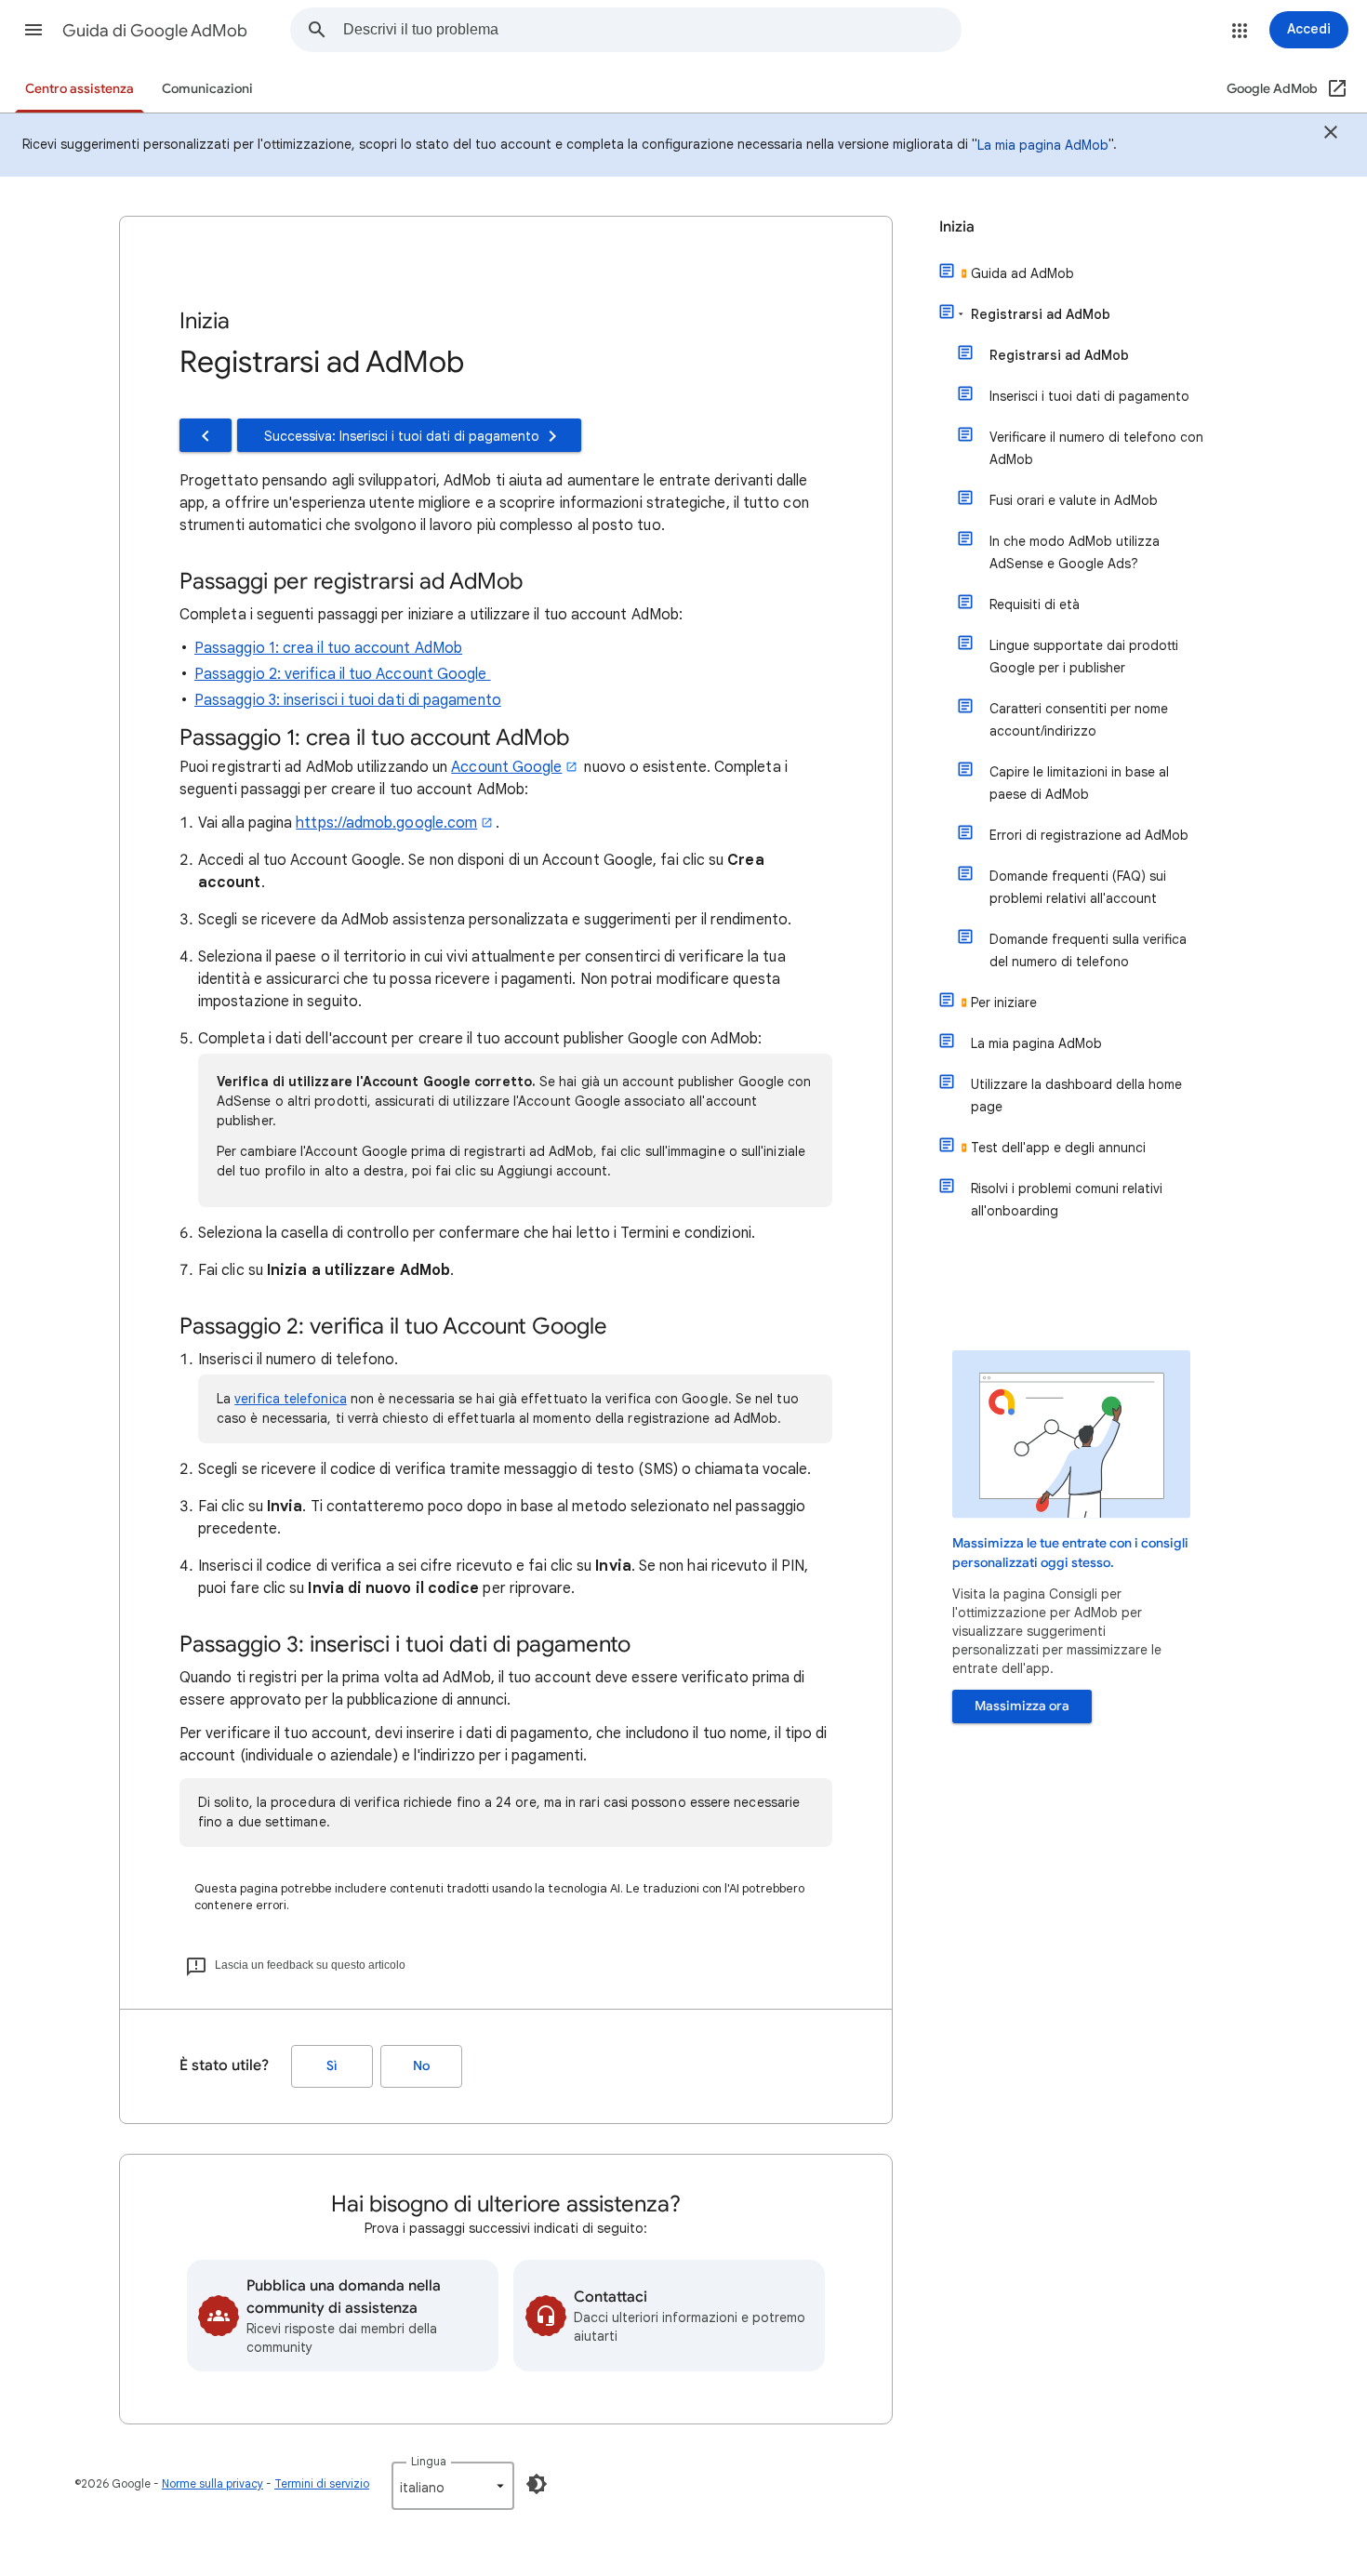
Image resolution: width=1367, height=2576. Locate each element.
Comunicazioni (207, 89)
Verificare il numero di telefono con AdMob (1096, 448)
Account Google (506, 767)
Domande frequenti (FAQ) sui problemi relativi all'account (1078, 887)
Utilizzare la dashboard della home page (1076, 1095)
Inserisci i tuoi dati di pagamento (1089, 396)
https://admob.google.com (386, 823)
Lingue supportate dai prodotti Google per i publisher (1084, 657)
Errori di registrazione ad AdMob (1089, 835)
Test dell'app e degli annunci (1058, 1148)
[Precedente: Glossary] (206, 435)
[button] (33, 30)
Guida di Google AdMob (155, 31)
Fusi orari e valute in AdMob (1074, 500)
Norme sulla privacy (212, 2483)
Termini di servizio (322, 2483)
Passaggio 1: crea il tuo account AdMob (328, 648)
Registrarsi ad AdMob (1041, 314)
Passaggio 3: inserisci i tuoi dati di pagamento (348, 700)
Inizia (957, 227)
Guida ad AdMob (1022, 273)
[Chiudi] (1331, 135)
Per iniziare (1004, 1003)
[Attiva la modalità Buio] (537, 2484)
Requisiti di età (1035, 604)
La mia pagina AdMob (1043, 145)
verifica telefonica (291, 1399)
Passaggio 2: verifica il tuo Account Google (343, 674)
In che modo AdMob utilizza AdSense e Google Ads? (1075, 552)
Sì (332, 2066)
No (421, 2066)
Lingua (429, 2461)
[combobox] (652, 30)
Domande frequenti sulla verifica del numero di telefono (1088, 950)
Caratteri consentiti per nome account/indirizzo (1079, 720)
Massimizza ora (1022, 1706)
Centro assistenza (80, 89)
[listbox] (453, 2486)
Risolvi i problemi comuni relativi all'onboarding (1067, 1200)
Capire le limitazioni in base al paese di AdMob (1079, 783)
